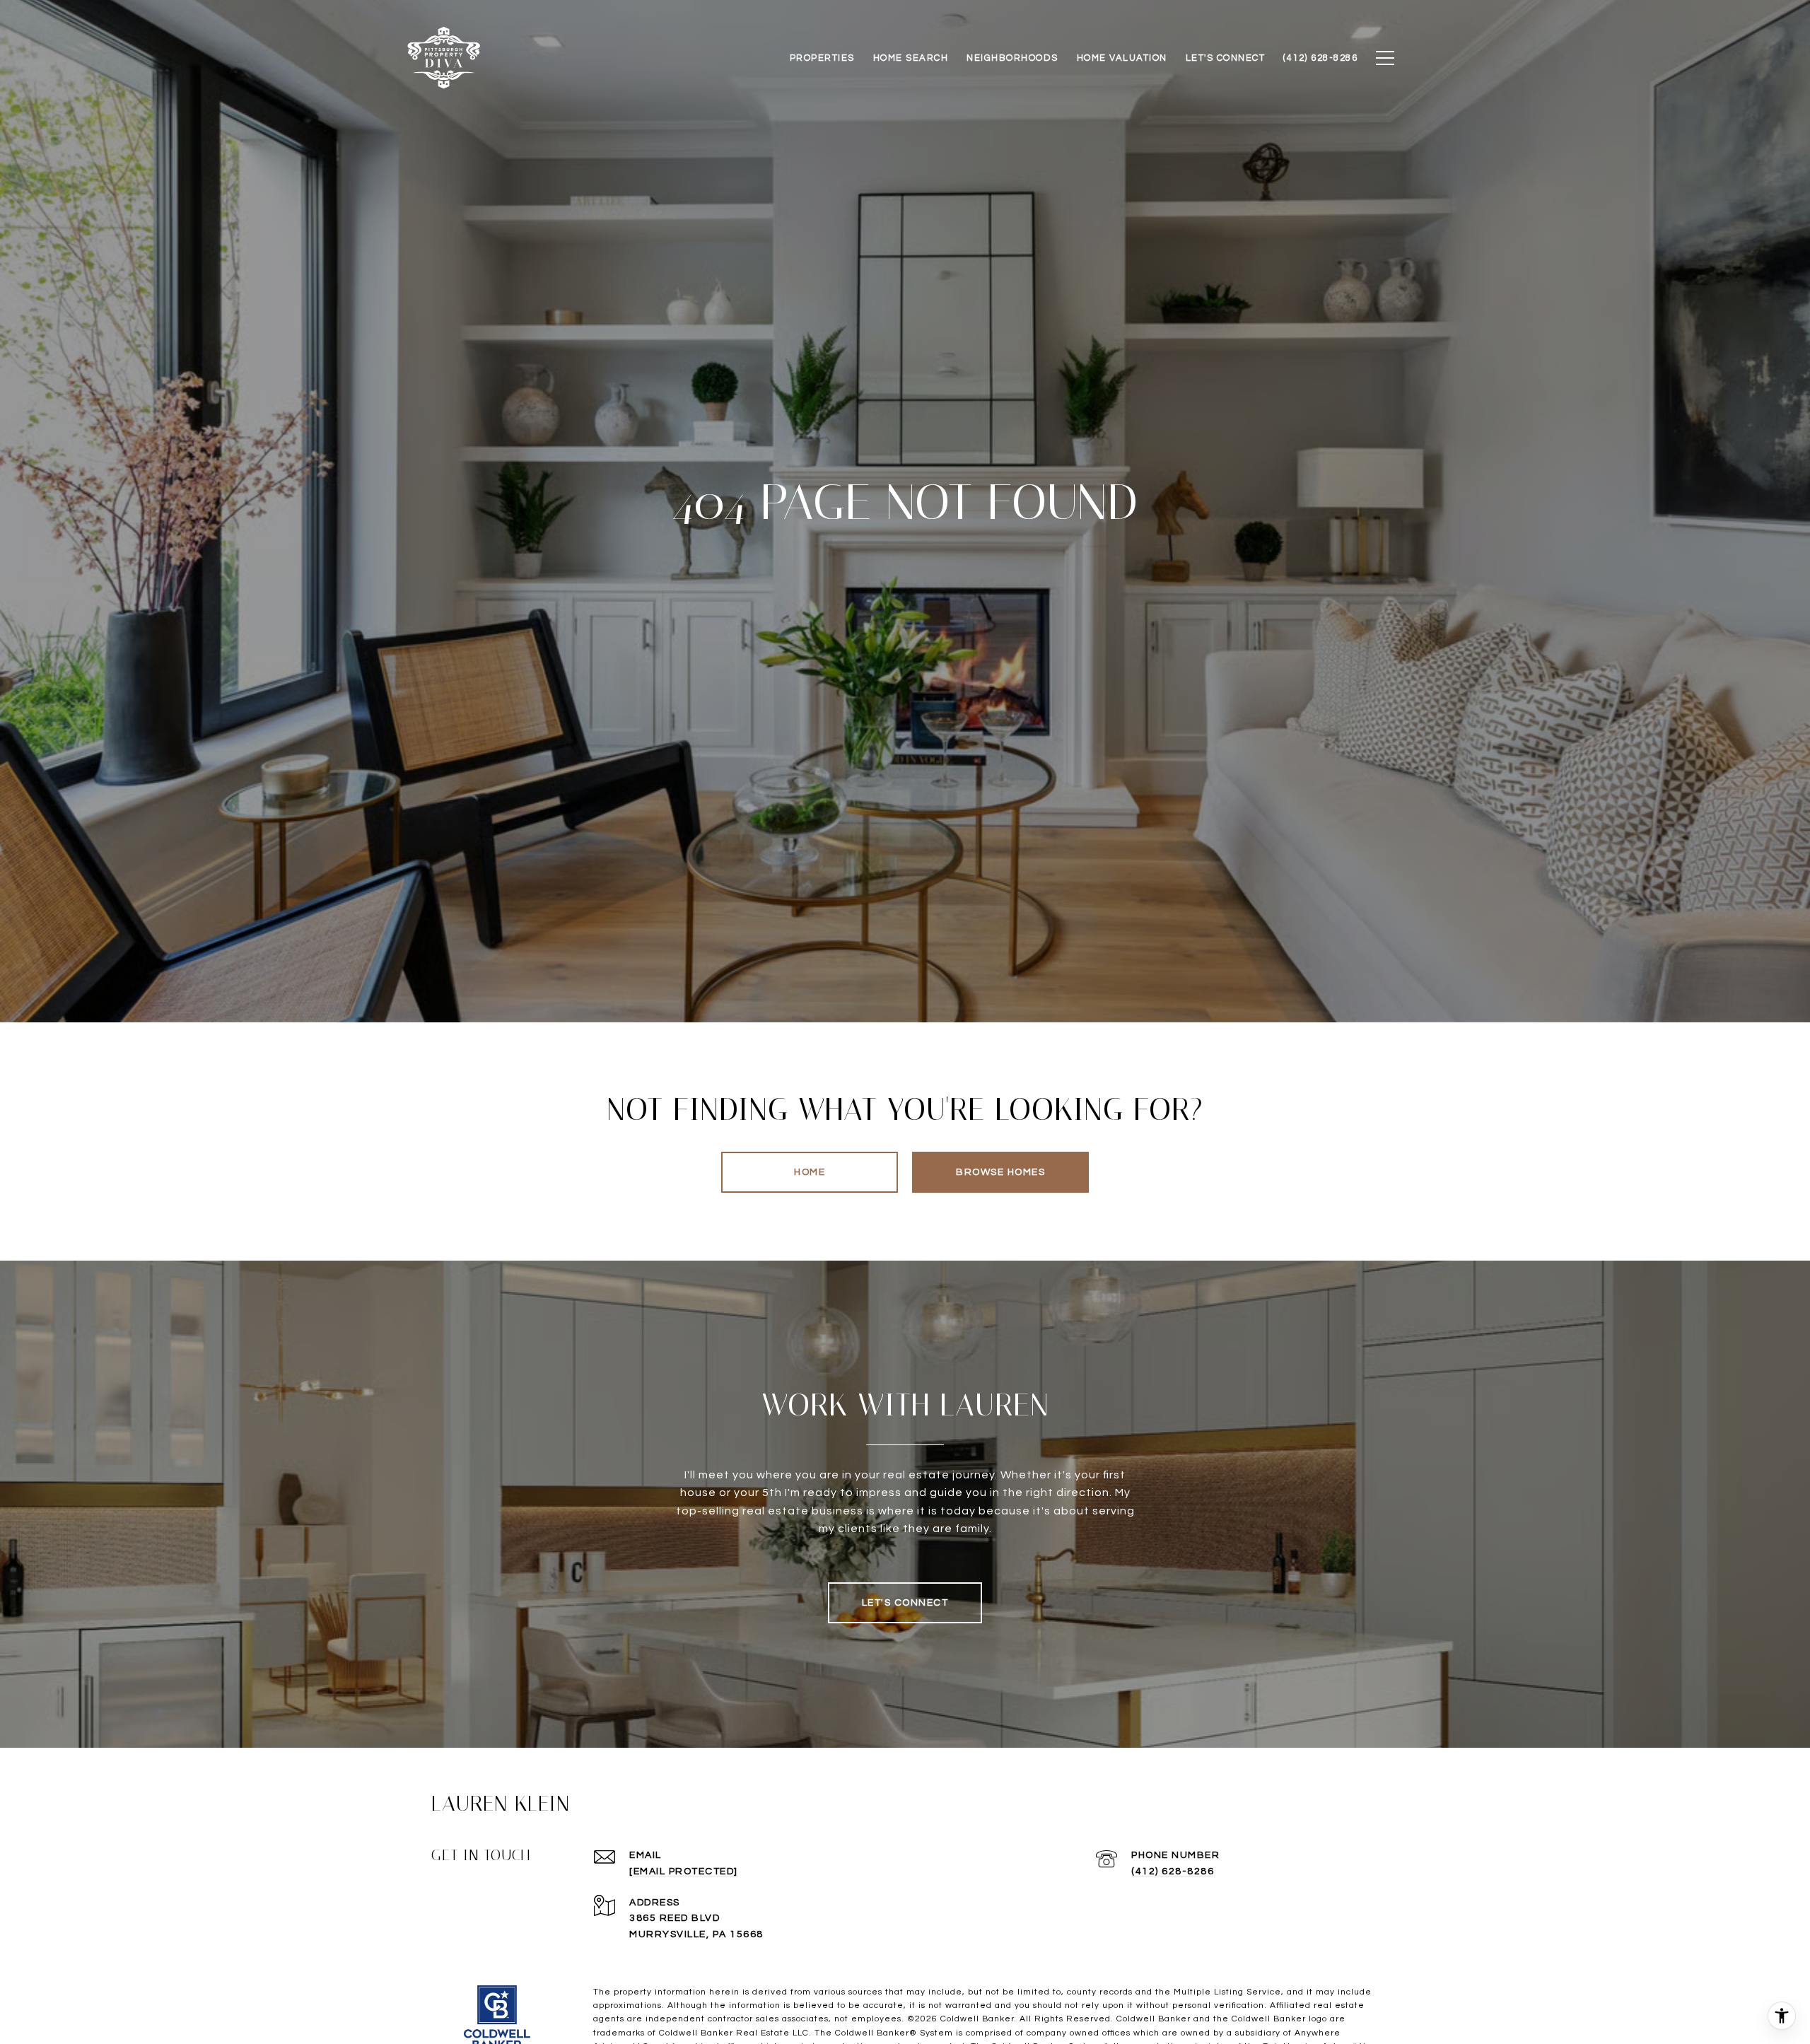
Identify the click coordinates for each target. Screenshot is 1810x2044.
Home (810, 1172)
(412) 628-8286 (1173, 1871)
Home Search (911, 58)
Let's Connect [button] (905, 1603)
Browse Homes (1000, 1172)
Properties (822, 58)
